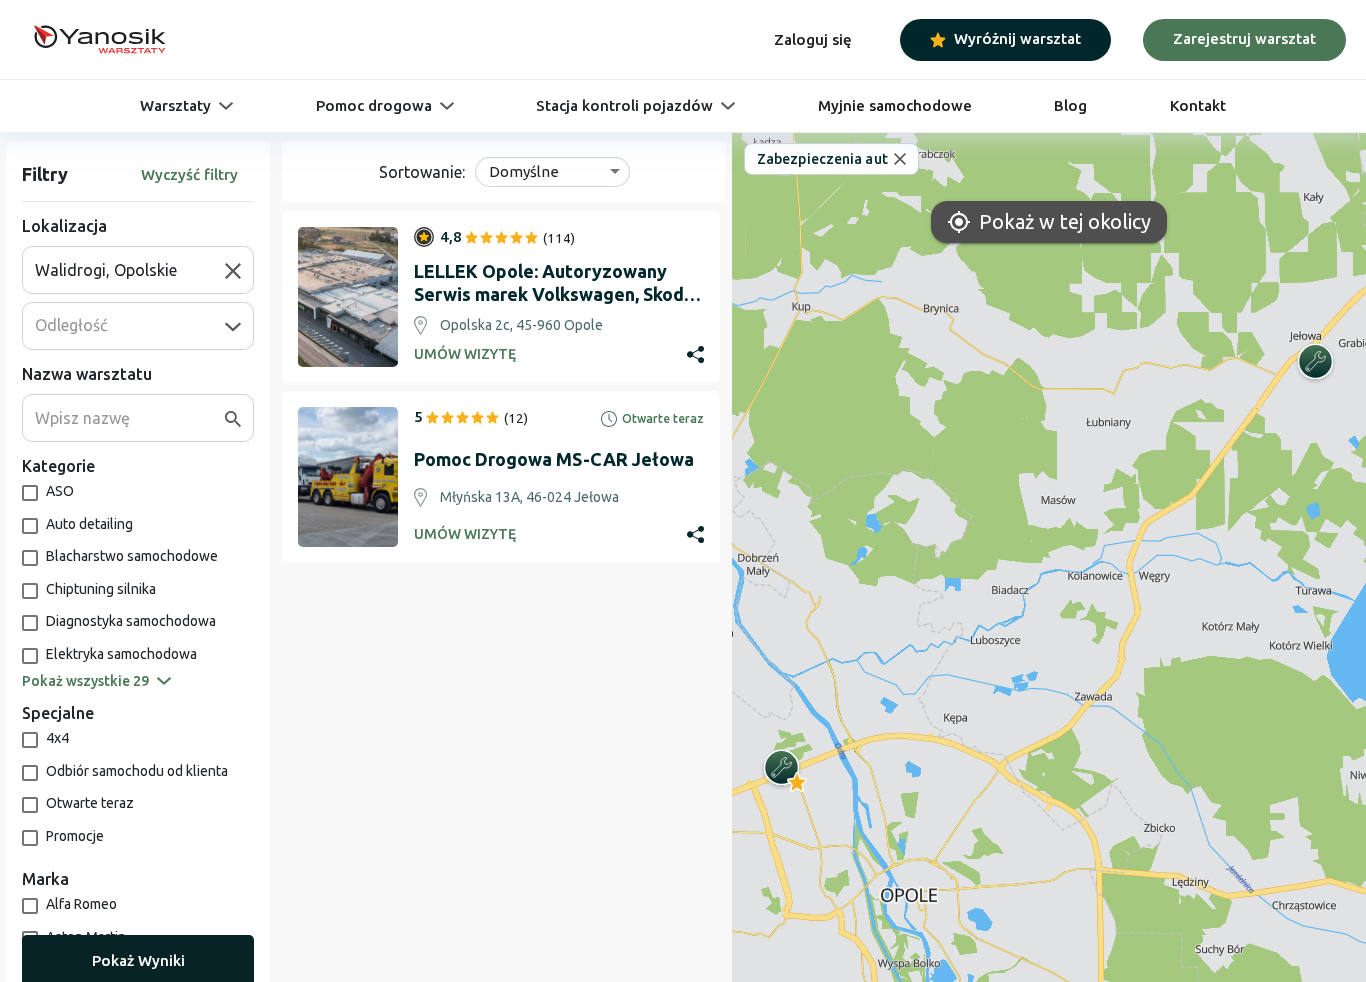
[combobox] (130, 270)
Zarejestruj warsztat (1244, 38)
